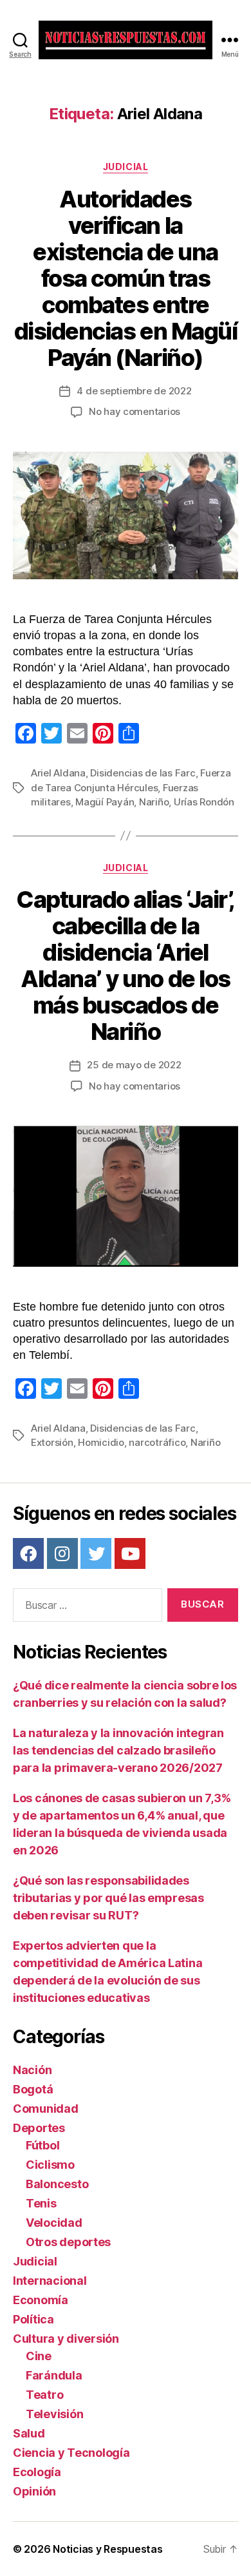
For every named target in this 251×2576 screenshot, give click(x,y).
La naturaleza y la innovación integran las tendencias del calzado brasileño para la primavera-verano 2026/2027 (118, 1750)
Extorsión (52, 1442)
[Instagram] (62, 1553)
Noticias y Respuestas (107, 2549)
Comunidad (46, 2109)
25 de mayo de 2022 (134, 1065)
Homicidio (101, 1442)
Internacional (50, 2281)
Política (33, 2319)
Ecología (37, 2472)
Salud (29, 2433)
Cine (39, 2356)
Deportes (39, 2128)
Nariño (154, 802)
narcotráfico (157, 1442)
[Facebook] (28, 1553)
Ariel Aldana (58, 773)
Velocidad (54, 2223)
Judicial (126, 167)
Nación (32, 2070)
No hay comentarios (135, 411)
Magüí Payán (105, 802)
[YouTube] (130, 1553)
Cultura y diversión (66, 2339)
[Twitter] (96, 1553)
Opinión (34, 2491)
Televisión (54, 2414)
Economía (41, 2300)
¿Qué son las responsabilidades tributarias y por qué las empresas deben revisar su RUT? (108, 1898)
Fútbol (42, 2145)
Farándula (54, 2375)
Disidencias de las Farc (143, 773)
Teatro (44, 2395)
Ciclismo (50, 2165)
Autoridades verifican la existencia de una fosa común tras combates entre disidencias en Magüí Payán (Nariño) (126, 278)
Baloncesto (57, 2184)
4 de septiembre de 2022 (134, 391)
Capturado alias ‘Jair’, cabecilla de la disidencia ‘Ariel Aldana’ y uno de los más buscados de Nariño (126, 966)
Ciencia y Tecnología (71, 2453)
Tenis (41, 2203)
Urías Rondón (204, 802)
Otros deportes (68, 2242)
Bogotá (33, 2089)
